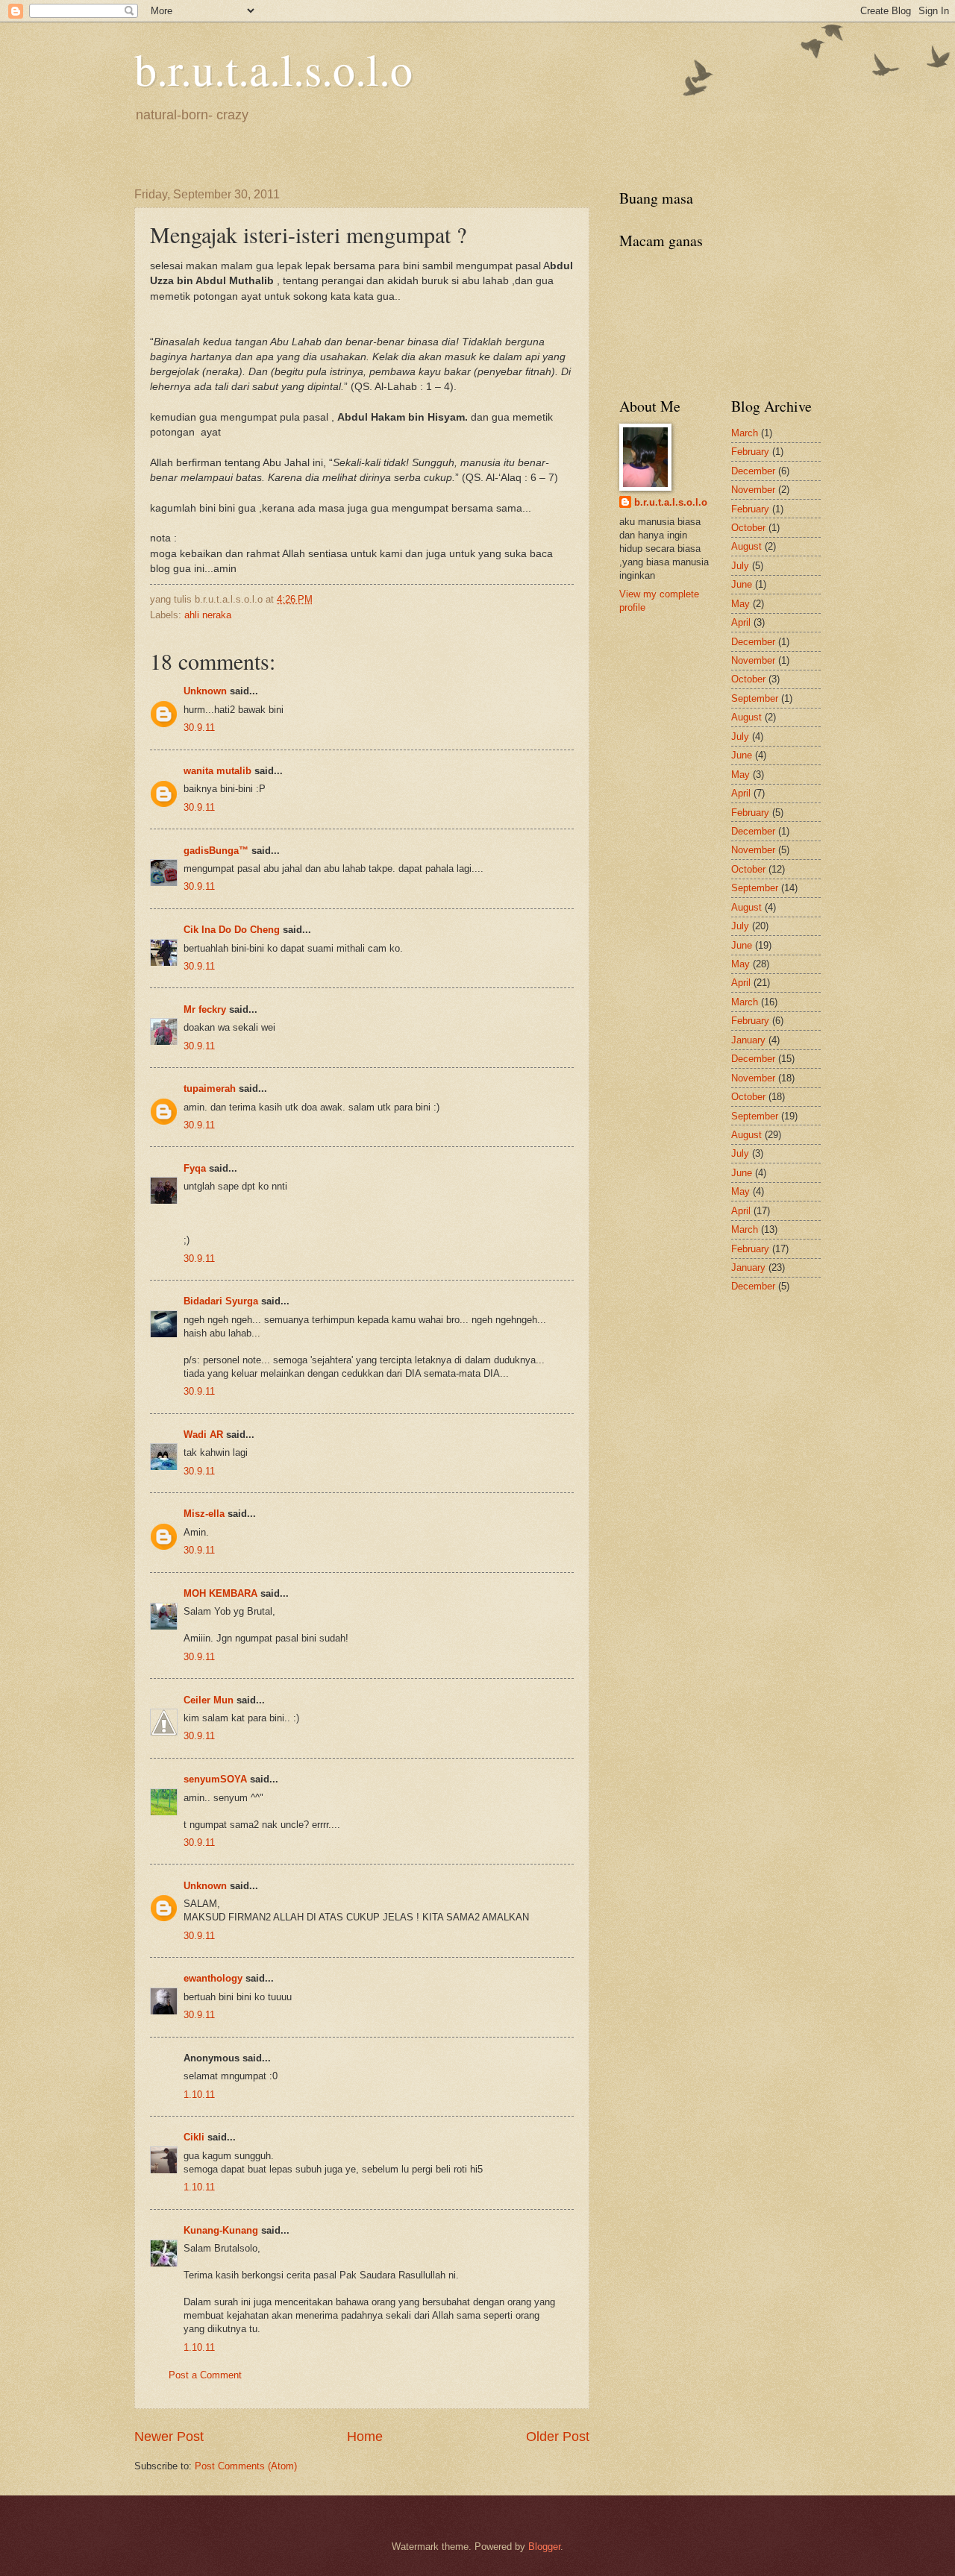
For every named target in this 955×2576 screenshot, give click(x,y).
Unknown (205, 691)
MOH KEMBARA (220, 1593)
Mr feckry (205, 1009)
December (753, 471)
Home (365, 2437)
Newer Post (169, 2437)
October (748, 528)
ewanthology (213, 1978)
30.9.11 (199, 728)
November (753, 490)
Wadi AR (203, 1435)
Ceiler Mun (209, 1700)
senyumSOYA (215, 1779)
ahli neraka (208, 615)
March (745, 433)
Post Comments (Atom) (246, 2466)
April (741, 622)
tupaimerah (210, 1088)
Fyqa (195, 1168)
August (746, 546)
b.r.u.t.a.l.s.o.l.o (273, 69)
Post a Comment (205, 2375)
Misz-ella (204, 1514)
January (748, 1040)
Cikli (194, 2137)
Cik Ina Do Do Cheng (232, 930)
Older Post (558, 2437)
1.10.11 (199, 2095)
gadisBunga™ (216, 851)
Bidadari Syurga (221, 1301)
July (740, 566)
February (750, 452)
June (742, 584)
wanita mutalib (217, 771)
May (740, 604)
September (755, 698)
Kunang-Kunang (221, 2230)
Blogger (544, 2547)
